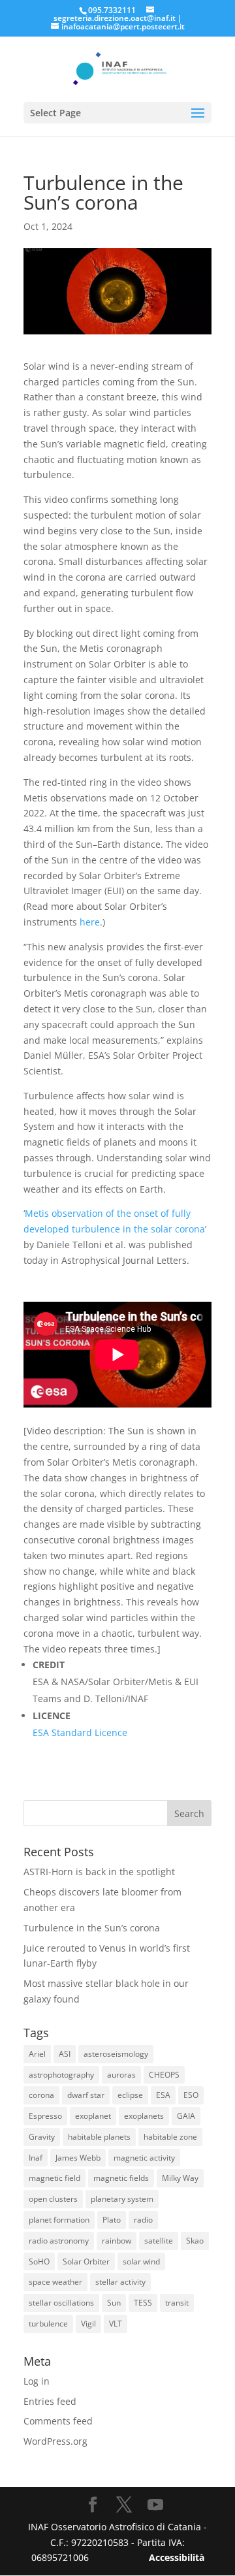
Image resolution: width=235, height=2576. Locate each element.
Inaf (36, 2158)
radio (143, 2220)
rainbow (117, 2241)
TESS (143, 2303)
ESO (191, 2095)
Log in (37, 2381)
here (90, 922)
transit (177, 2303)
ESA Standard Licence (80, 1732)
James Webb (78, 2158)
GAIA (186, 2116)
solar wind (141, 2262)
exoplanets (144, 2116)
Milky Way (180, 2178)
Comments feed (58, 2421)
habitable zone (170, 2137)
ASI (65, 2054)
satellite (159, 2241)
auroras (121, 2075)
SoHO (39, 2262)
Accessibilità (177, 2557)
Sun (114, 2303)
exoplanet (93, 2116)
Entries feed (50, 2401)
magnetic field (55, 2178)
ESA (163, 2095)
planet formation (59, 2220)
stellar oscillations (61, 2303)
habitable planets (99, 2137)
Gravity (42, 2137)
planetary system (122, 2199)
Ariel (37, 2054)
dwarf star (86, 2095)
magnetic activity (144, 2158)
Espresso (45, 2116)
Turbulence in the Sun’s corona (92, 1928)
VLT (116, 2324)
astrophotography (61, 2075)
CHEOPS (164, 2075)
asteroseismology (116, 2054)
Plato (112, 2220)
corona (41, 2095)
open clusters (53, 2199)
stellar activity (120, 2282)
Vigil (88, 2324)
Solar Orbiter (86, 2262)
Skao (195, 2241)
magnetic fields (121, 2178)
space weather (55, 2282)
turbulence (48, 2324)
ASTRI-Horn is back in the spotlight (99, 1872)
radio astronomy (59, 2241)
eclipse (130, 2095)
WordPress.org (55, 2441)
